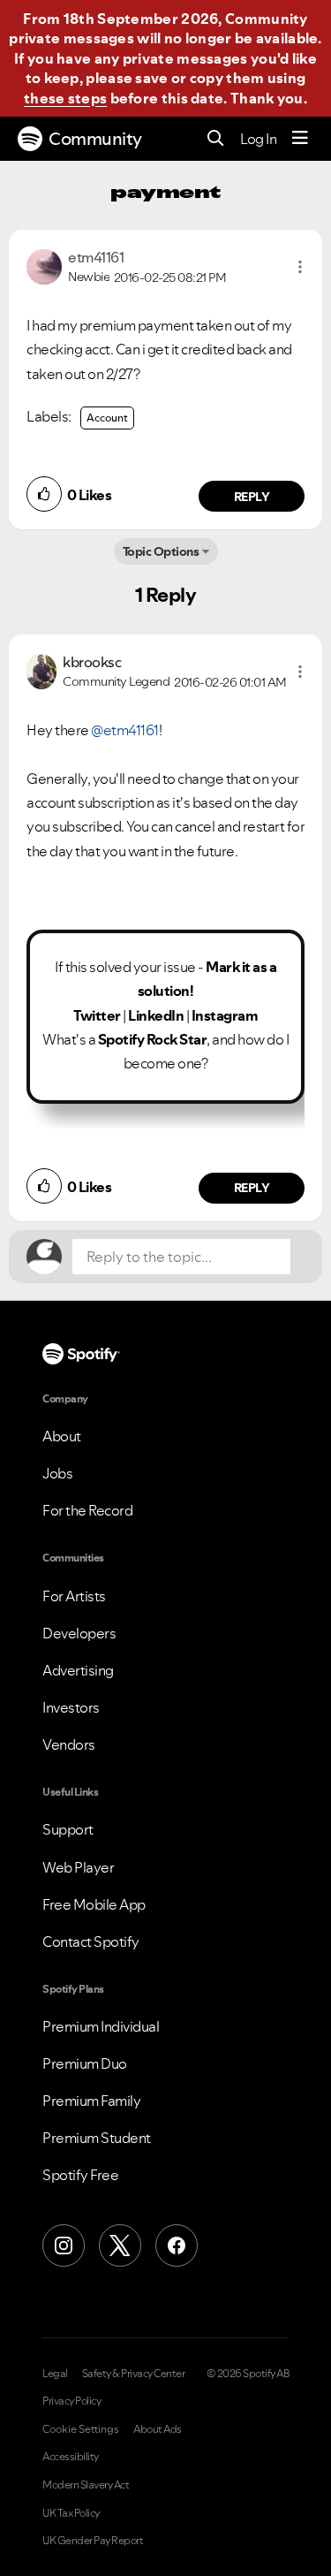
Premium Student (97, 2138)
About (62, 1436)
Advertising (78, 1670)
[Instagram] (64, 2245)
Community (95, 139)
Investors (71, 1707)
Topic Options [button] (161, 551)
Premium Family (91, 2101)
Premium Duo (85, 2063)
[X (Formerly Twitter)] (120, 2245)
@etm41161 (125, 730)
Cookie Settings (81, 2429)
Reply (252, 497)
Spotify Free (80, 2175)
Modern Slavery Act (86, 2485)
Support (68, 1829)
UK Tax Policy (71, 2513)
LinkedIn (156, 1015)
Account (107, 418)
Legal (55, 2374)
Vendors (69, 1744)
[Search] (216, 139)
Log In (258, 139)
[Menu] (300, 139)
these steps (65, 98)
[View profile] (44, 265)
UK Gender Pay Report (93, 2541)
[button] (300, 267)
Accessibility (71, 2457)
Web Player (78, 1867)
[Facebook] (177, 2245)
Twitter (97, 1015)
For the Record (87, 1510)
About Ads (158, 2429)
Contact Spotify (91, 1941)
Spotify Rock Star (153, 1039)
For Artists (74, 1596)
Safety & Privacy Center (134, 2374)
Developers (79, 1633)
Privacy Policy (71, 2401)
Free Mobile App (94, 1904)
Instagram (225, 1015)
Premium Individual (101, 2026)
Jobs (57, 1473)
